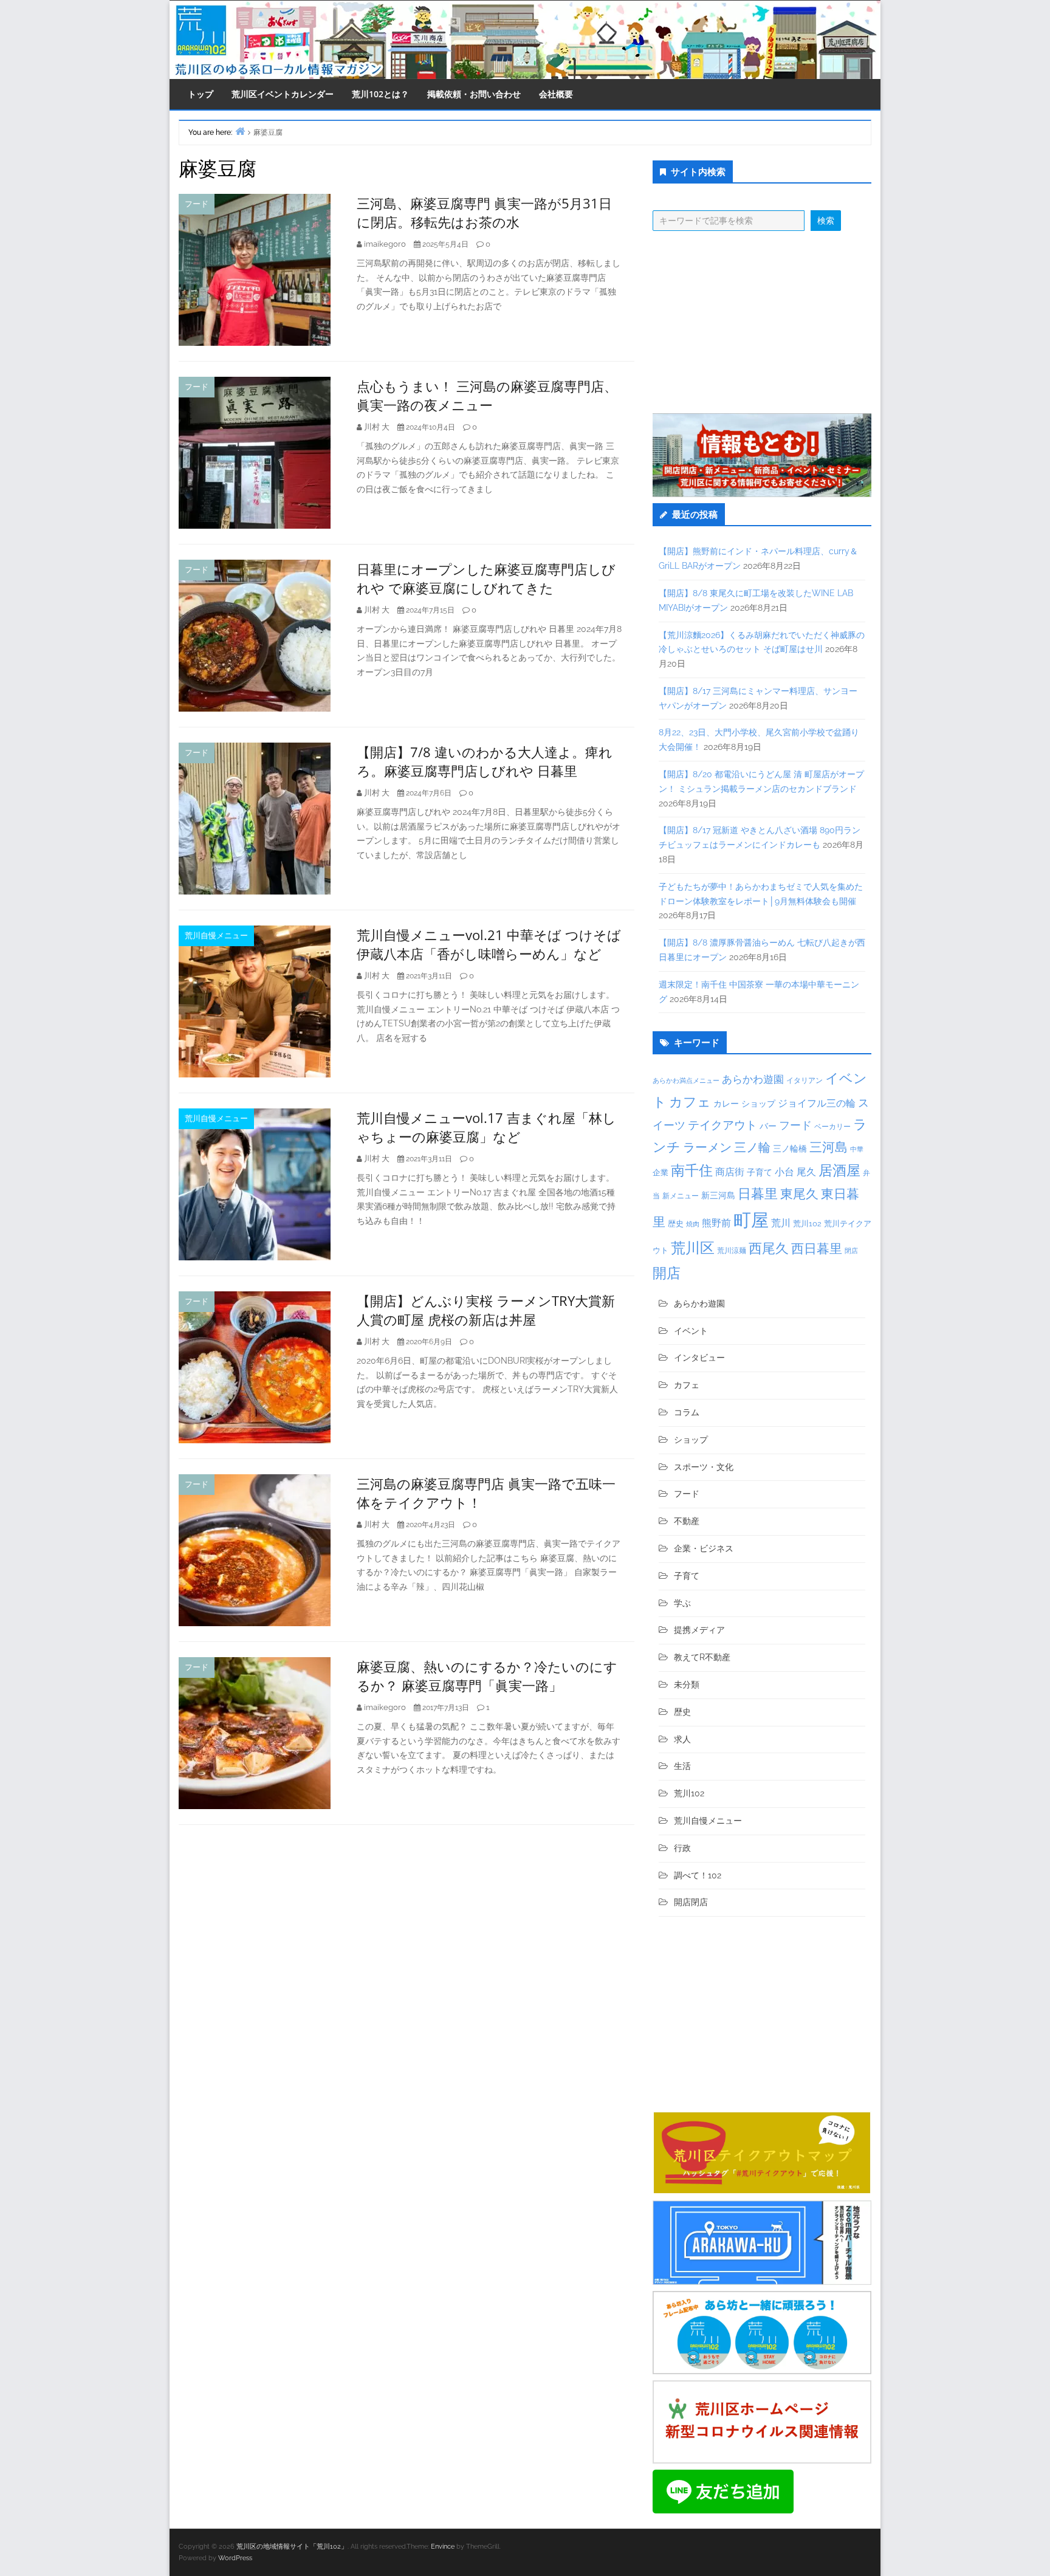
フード (197, 204)
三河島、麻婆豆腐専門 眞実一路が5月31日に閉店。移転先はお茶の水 (484, 212)
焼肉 (693, 1224)
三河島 (829, 1147)
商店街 (730, 1172)
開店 (667, 1273)
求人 (682, 1739)
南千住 (692, 1170)
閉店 (851, 1251)
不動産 (687, 1521)
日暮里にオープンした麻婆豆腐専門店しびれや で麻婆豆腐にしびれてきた (486, 578)
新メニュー (681, 1196)
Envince (443, 2547)
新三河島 (718, 1195)
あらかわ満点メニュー (686, 1080)
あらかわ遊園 (753, 1079)
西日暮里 (817, 1249)
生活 (682, 1766)
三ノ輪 (752, 1148)
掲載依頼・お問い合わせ (474, 94)
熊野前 (716, 1223)
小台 (784, 1172)
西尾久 (769, 1248)
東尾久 (799, 1194)
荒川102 (807, 1223)
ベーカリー (832, 1127)
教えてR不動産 (702, 1657)
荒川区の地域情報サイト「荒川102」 (292, 2547)
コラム (687, 1412)
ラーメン (707, 1147)
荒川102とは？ (380, 94)
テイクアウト (722, 1125)
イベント (691, 1331)
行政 (682, 1848)
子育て (760, 1172)
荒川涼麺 (732, 1251)
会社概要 (556, 94)
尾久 (806, 1172)
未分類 (687, 1685)
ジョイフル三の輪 (817, 1103)
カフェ (690, 1102)
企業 (661, 1172)
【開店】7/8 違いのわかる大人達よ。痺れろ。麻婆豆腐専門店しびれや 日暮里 (485, 761)
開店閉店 (691, 1902)
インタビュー (699, 1358)
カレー (726, 1104)
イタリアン (805, 1080)
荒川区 (693, 1248)
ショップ (758, 1104)
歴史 (676, 1224)
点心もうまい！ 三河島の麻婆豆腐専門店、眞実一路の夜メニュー (487, 395)
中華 (857, 1149)
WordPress (235, 2558)
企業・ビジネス (704, 1548)
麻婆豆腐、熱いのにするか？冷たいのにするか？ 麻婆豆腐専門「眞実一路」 (487, 1676)
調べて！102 (698, 1875)
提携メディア (699, 1630)
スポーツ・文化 (704, 1467)
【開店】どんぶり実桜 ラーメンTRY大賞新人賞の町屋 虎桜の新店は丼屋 (486, 1310)
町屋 (751, 1220)
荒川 (781, 1223)
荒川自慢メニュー (216, 936)
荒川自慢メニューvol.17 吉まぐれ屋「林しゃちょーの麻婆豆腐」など (486, 1127)
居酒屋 (839, 1170)
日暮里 (758, 1194)
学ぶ (682, 1603)
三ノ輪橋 (790, 1149)
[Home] (240, 131)
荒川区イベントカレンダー (283, 94)
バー (768, 1126)
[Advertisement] (762, 322)
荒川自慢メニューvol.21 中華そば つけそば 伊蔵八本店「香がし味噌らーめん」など (489, 944)
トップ (201, 94)
